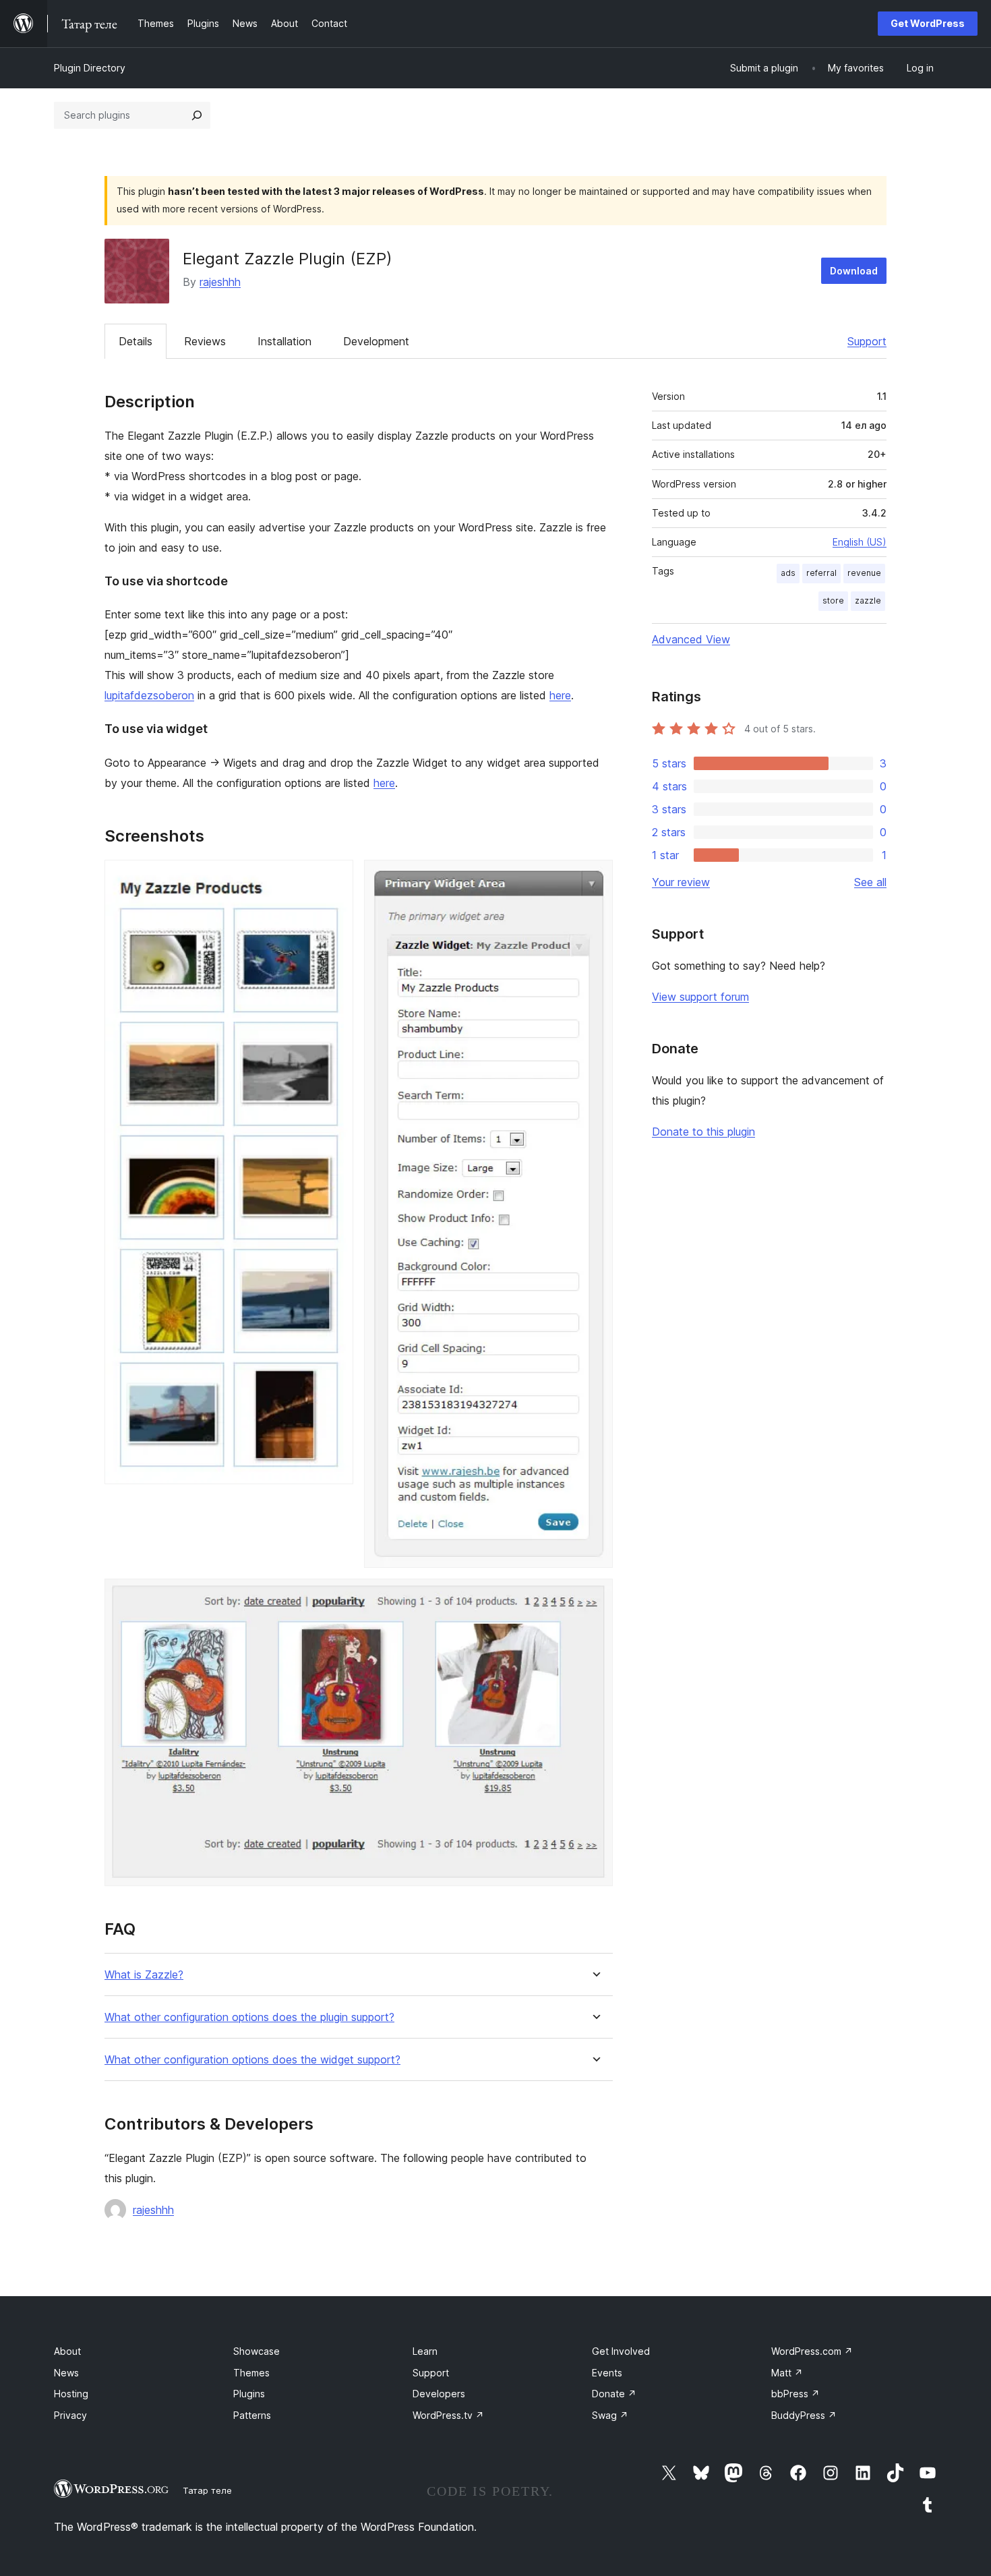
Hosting (71, 2394)
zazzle (868, 601)
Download (854, 271)
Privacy (70, 2415)
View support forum (700, 997)
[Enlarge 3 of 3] (595, 1597)
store (833, 601)
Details (136, 341)
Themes (251, 2373)
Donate (614, 2394)
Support (867, 341)
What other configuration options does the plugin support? (249, 2017)
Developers (439, 2394)
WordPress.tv (448, 2415)
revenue (864, 573)
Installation (284, 341)
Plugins (249, 2394)
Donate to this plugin (703, 1132)
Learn (425, 2351)
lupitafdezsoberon (149, 695)
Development (376, 341)
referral (821, 573)
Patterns (252, 2415)
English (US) (860, 542)
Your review (681, 882)
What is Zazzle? (144, 1975)
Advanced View (691, 639)
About (67, 2351)
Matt (787, 2373)
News (66, 2373)
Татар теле (207, 2490)
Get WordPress (928, 23)
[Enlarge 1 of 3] (335, 878)
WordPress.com (812, 2351)
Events (607, 2373)
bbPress (795, 2394)
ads (788, 573)
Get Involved (621, 2351)
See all (870, 882)
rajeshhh (220, 282)
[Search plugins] (197, 115)
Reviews (205, 341)
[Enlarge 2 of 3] (595, 878)
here (560, 695)
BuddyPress (804, 2415)
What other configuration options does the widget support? (252, 2060)
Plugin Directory (90, 68)
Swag (610, 2415)
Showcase (257, 2351)
